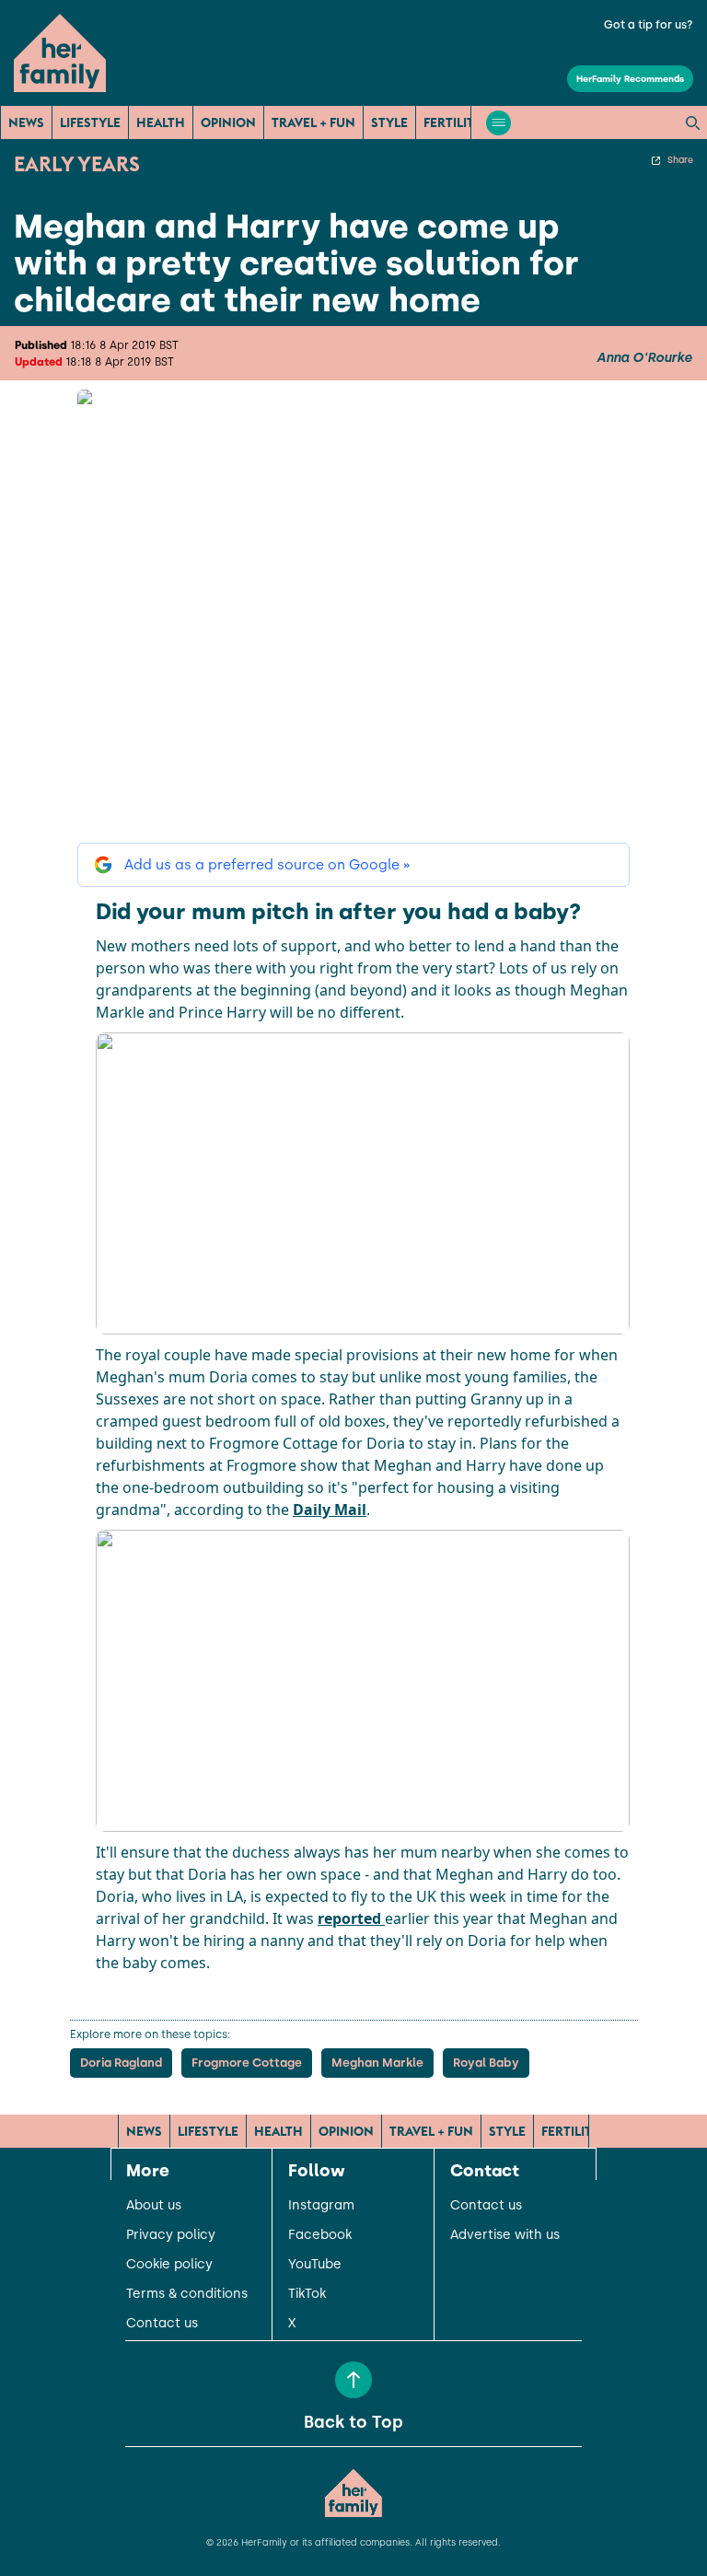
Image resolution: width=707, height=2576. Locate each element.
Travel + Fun (313, 122)
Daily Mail (330, 1509)
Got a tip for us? (649, 25)
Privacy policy (171, 2235)
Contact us (162, 2324)
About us (154, 2206)
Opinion (228, 122)
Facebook (320, 2235)
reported (351, 1918)
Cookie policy (169, 2265)
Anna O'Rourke (644, 358)
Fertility (453, 122)
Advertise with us (505, 2235)
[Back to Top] (353, 2380)
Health (161, 122)
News (26, 122)
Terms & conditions (187, 2294)
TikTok (307, 2294)
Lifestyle (90, 122)
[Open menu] (498, 123)
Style (389, 122)
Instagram (321, 2206)
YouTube (315, 2265)
